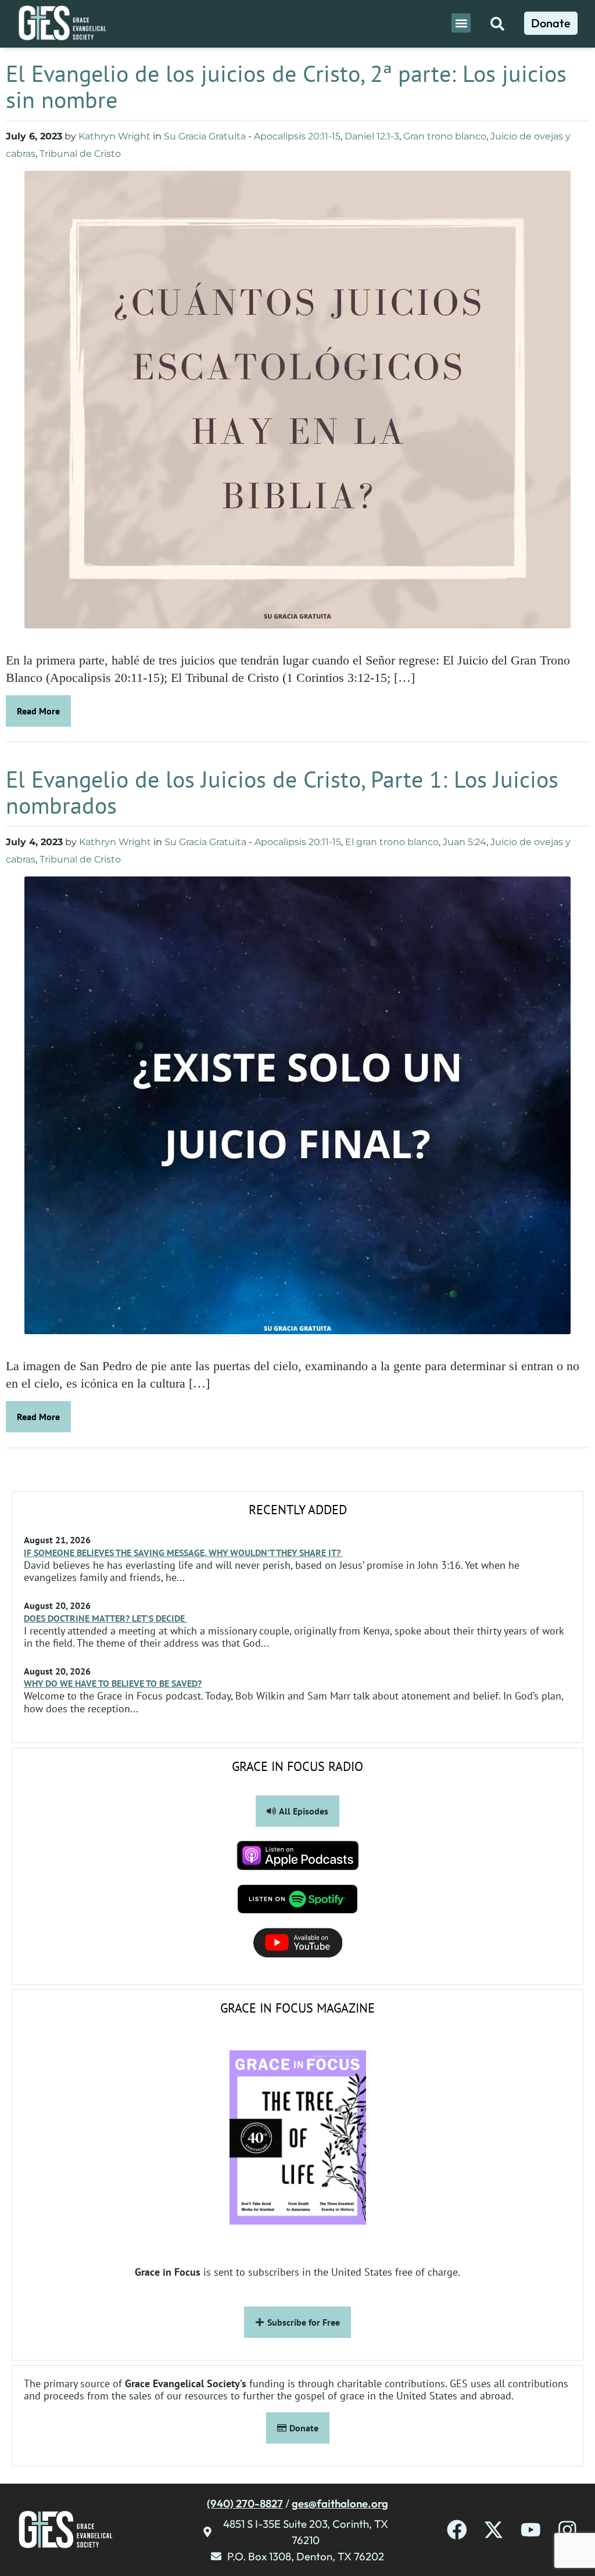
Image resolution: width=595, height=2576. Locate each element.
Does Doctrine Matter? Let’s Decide (105, 1618)
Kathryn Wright (114, 136)
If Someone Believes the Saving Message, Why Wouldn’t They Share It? (183, 1553)
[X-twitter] (494, 2530)
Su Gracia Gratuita (205, 136)
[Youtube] (531, 2530)
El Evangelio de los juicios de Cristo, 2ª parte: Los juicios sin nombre (286, 86)
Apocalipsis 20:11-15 (297, 136)
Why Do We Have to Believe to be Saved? (113, 1683)
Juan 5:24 (465, 842)
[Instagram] (567, 2530)
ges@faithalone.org (340, 2503)
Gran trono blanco (445, 136)
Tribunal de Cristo (80, 154)
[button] (461, 23)
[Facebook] (457, 2530)
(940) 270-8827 (245, 2503)
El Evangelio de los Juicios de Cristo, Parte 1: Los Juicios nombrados (282, 792)
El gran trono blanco (392, 842)
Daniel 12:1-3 (372, 136)
